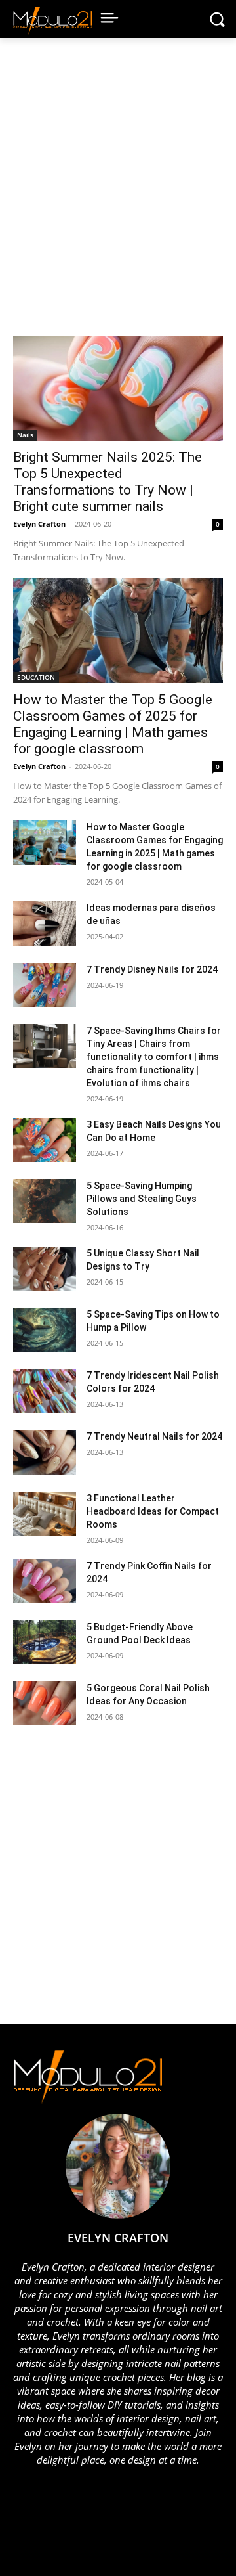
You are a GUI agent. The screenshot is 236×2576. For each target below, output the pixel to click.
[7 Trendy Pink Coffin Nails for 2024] (45, 1581)
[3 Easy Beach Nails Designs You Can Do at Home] (45, 1140)
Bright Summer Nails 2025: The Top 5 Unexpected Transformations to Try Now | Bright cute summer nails (108, 482)
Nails (25, 435)
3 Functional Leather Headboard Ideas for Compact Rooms (153, 1511)
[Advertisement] (118, 193)
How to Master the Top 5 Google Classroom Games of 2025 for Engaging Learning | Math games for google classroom (113, 724)
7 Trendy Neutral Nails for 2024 (154, 1436)
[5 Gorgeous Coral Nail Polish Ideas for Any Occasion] (45, 1703)
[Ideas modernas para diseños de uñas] (45, 923)
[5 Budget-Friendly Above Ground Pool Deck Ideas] (45, 1642)
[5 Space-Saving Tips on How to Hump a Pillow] (45, 1330)
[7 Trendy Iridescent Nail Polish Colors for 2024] (45, 1391)
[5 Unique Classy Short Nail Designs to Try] (45, 1269)
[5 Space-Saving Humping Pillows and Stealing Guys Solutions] (45, 1201)
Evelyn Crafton (39, 524)
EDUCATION (36, 677)
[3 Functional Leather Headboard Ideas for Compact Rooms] (45, 1514)
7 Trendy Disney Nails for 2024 (152, 969)
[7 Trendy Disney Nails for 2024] (45, 985)
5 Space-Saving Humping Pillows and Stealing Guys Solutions (142, 1199)
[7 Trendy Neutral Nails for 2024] (45, 1452)
